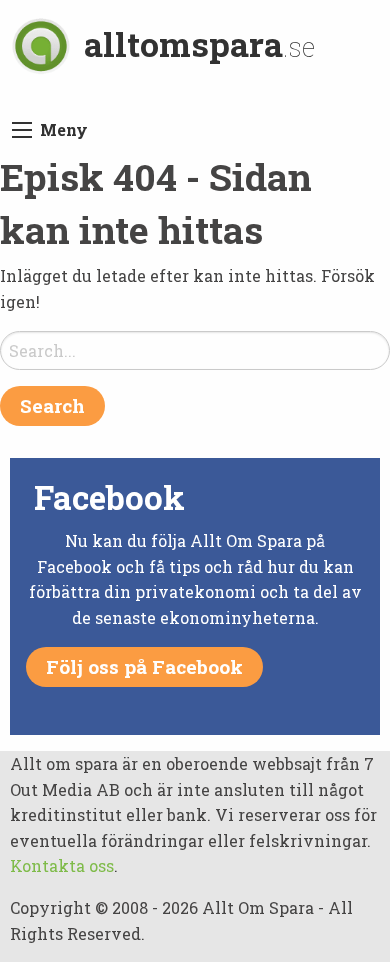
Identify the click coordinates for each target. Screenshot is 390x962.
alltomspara (200, 43)
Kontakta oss (62, 865)
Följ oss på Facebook (144, 666)
